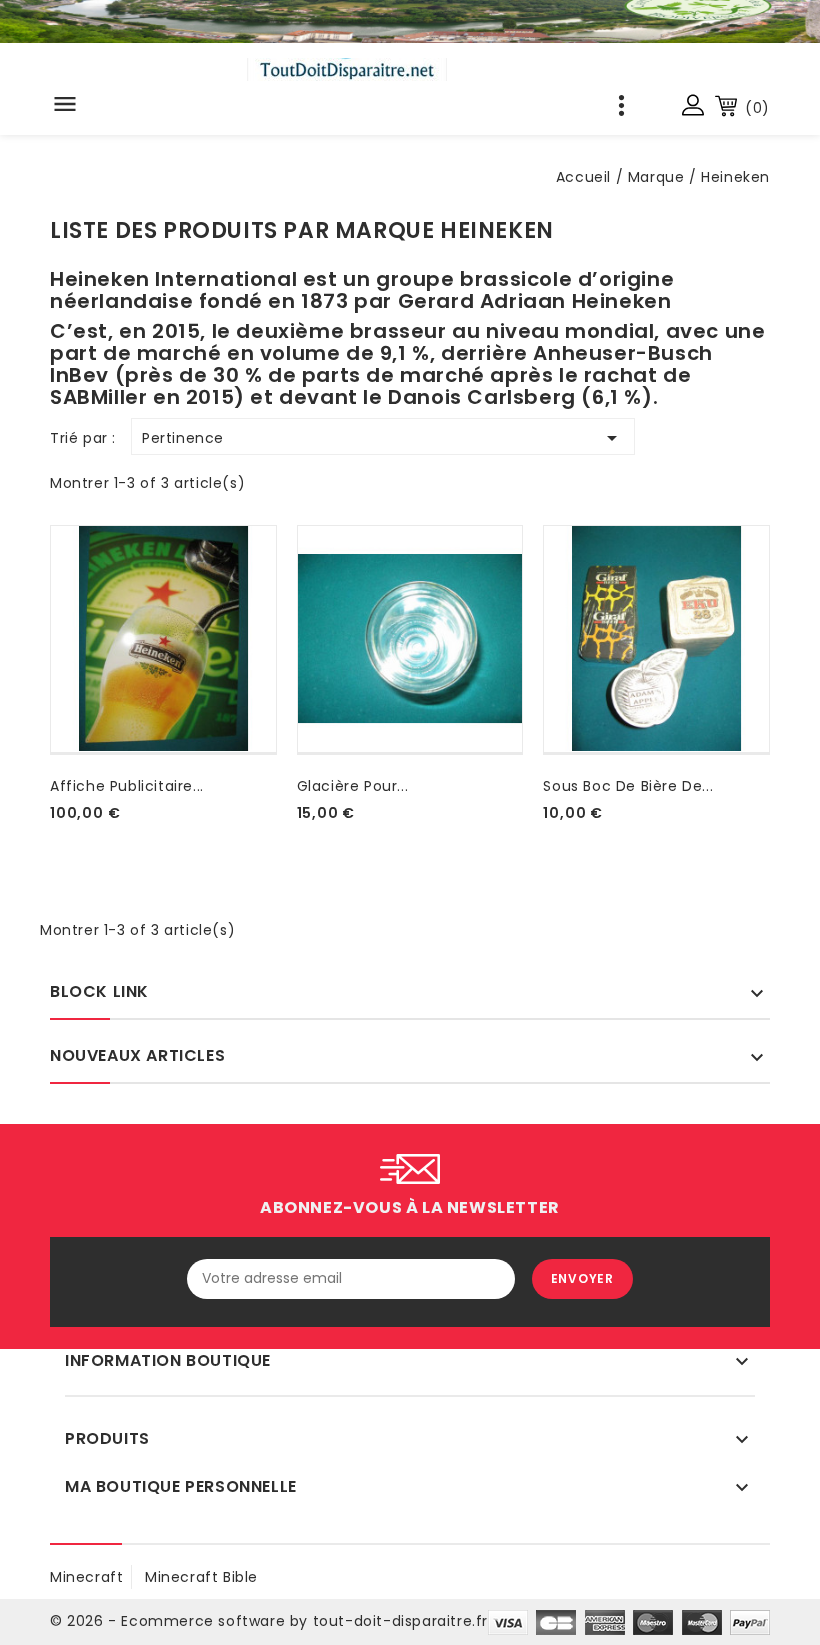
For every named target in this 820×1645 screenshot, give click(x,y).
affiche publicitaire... (127, 786)
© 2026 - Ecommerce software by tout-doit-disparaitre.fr (269, 1621)
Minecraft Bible (201, 1577)
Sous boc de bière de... (628, 786)
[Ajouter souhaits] (54, 837)
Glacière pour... (353, 786)
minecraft (86, 1577)
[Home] (410, 21)
